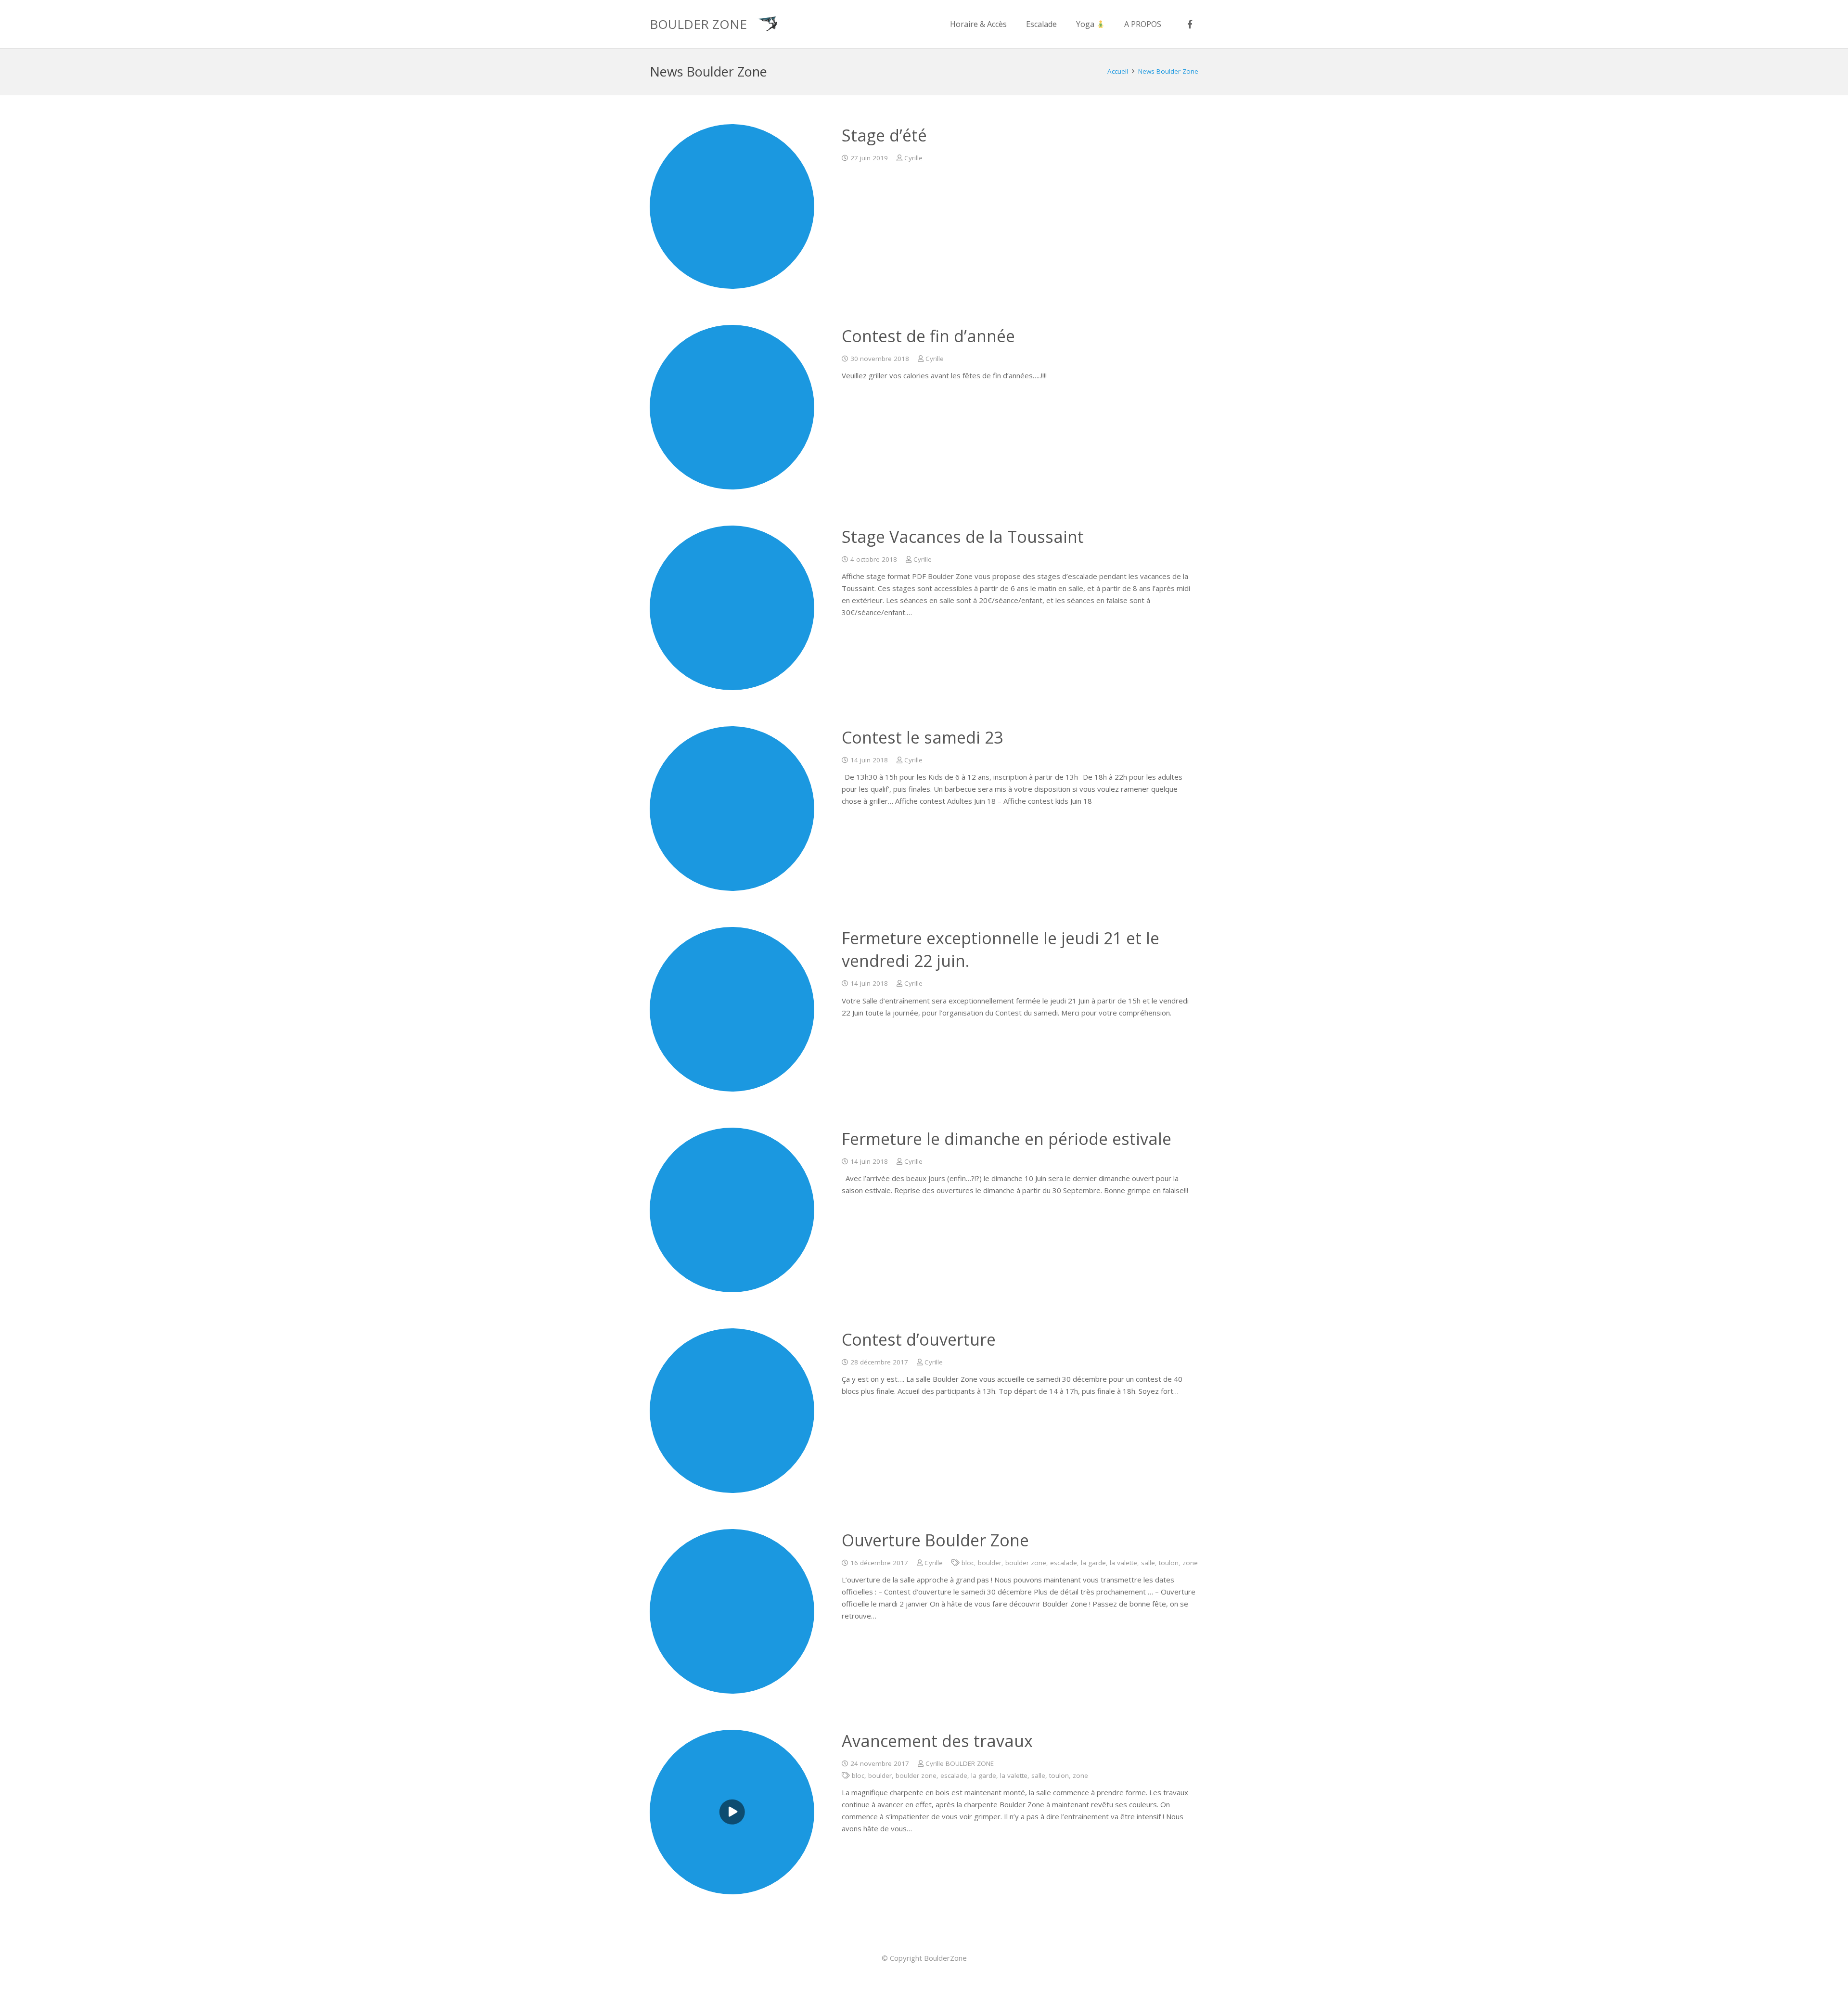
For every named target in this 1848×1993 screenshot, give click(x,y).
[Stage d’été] (732, 206)
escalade (1064, 1563)
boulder (990, 1563)
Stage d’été (884, 135)
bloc (968, 1563)
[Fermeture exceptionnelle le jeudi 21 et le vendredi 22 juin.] (732, 1009)
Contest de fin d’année (928, 336)
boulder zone (1026, 1563)
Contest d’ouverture (919, 1339)
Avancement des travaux (937, 1741)
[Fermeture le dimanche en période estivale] (732, 1210)
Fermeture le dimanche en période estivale (1007, 1139)
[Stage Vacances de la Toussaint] (732, 608)
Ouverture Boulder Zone (935, 1540)
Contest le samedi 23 (922, 737)
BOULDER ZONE (698, 24)
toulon (1169, 1563)
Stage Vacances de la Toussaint (963, 537)
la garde (1093, 1563)
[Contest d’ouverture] (732, 1411)
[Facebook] (1190, 24)
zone (1190, 1563)
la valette (1123, 1563)
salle (1148, 1563)
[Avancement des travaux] (732, 1812)
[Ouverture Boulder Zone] (732, 1611)
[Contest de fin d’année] (732, 407)
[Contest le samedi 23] (732, 809)
